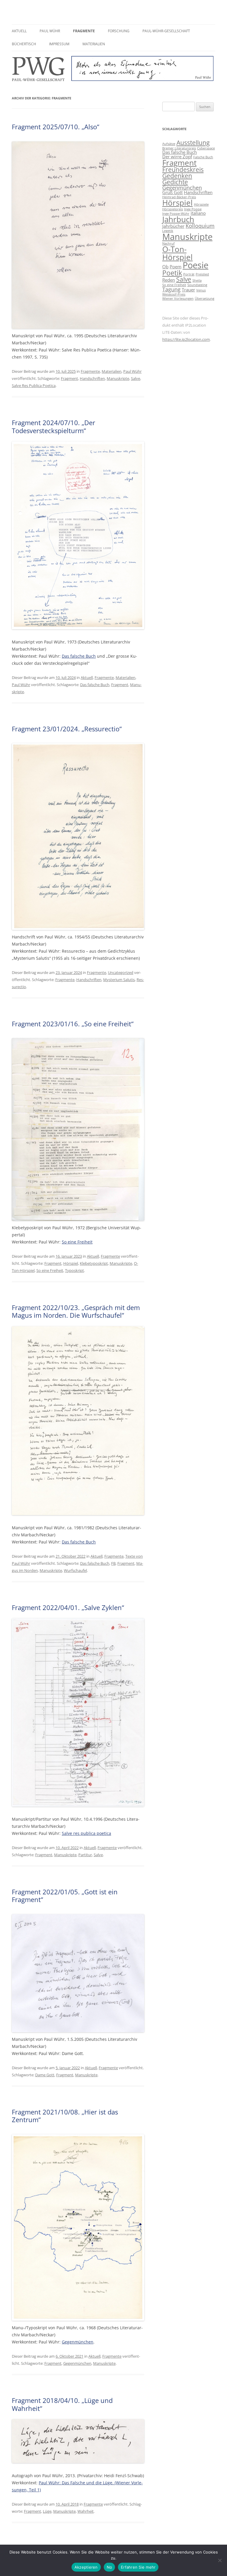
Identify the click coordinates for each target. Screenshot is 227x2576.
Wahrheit (86, 2511)
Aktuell (19, 31)
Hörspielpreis (173, 209)
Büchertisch (24, 44)
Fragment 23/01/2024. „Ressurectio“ (67, 729)
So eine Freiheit (77, 1242)
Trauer (188, 290)
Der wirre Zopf (177, 157)
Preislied (202, 274)
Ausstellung (193, 143)
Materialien (94, 44)
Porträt (189, 274)
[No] (220, 2560)
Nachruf (168, 243)
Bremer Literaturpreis (179, 148)
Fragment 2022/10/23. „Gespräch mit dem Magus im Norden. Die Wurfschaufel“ (76, 1311)
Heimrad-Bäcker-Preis (179, 197)
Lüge (47, 2511)
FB (113, 1563)
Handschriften (92, 378)
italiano (198, 213)
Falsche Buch (203, 157)
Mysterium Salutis (119, 980)
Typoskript (74, 1270)
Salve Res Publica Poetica (34, 385)
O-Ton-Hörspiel (177, 253)
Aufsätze (169, 144)
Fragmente (84, 31)
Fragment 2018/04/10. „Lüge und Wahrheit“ (62, 2404)
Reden (169, 280)
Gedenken (177, 176)
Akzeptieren (86, 2567)
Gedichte (175, 182)
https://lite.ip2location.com (186, 339)
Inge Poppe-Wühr (176, 214)
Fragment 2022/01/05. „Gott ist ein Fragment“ (65, 1896)
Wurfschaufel (75, 1570)
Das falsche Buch (79, 656)
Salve (136, 378)
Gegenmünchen (78, 2342)
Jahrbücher (173, 226)
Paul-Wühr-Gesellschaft (166, 31)
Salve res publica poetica (86, 1833)
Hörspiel (71, 1263)
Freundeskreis (183, 170)
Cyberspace (206, 148)
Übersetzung (205, 299)
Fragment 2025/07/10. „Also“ (56, 127)
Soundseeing (197, 285)
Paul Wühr (50, 31)
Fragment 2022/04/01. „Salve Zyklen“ (68, 1607)
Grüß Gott (172, 192)
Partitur (85, 1855)
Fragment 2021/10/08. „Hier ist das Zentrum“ (65, 2116)
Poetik (172, 273)
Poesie (196, 265)
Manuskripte (118, 378)
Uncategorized (121, 972)
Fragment (69, 378)
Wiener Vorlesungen (178, 299)
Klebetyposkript (94, 1263)
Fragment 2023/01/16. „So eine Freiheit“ (73, 1024)
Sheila (197, 280)
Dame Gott (45, 2075)
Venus (201, 290)
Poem (176, 267)
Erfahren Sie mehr (138, 2567)
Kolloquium (200, 226)
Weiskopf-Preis (174, 294)
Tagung (171, 289)
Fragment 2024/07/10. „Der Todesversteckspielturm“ (53, 426)
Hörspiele (201, 204)
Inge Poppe (193, 209)
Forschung (119, 31)
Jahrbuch (178, 219)
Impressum (59, 44)
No (110, 2567)
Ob (165, 267)
